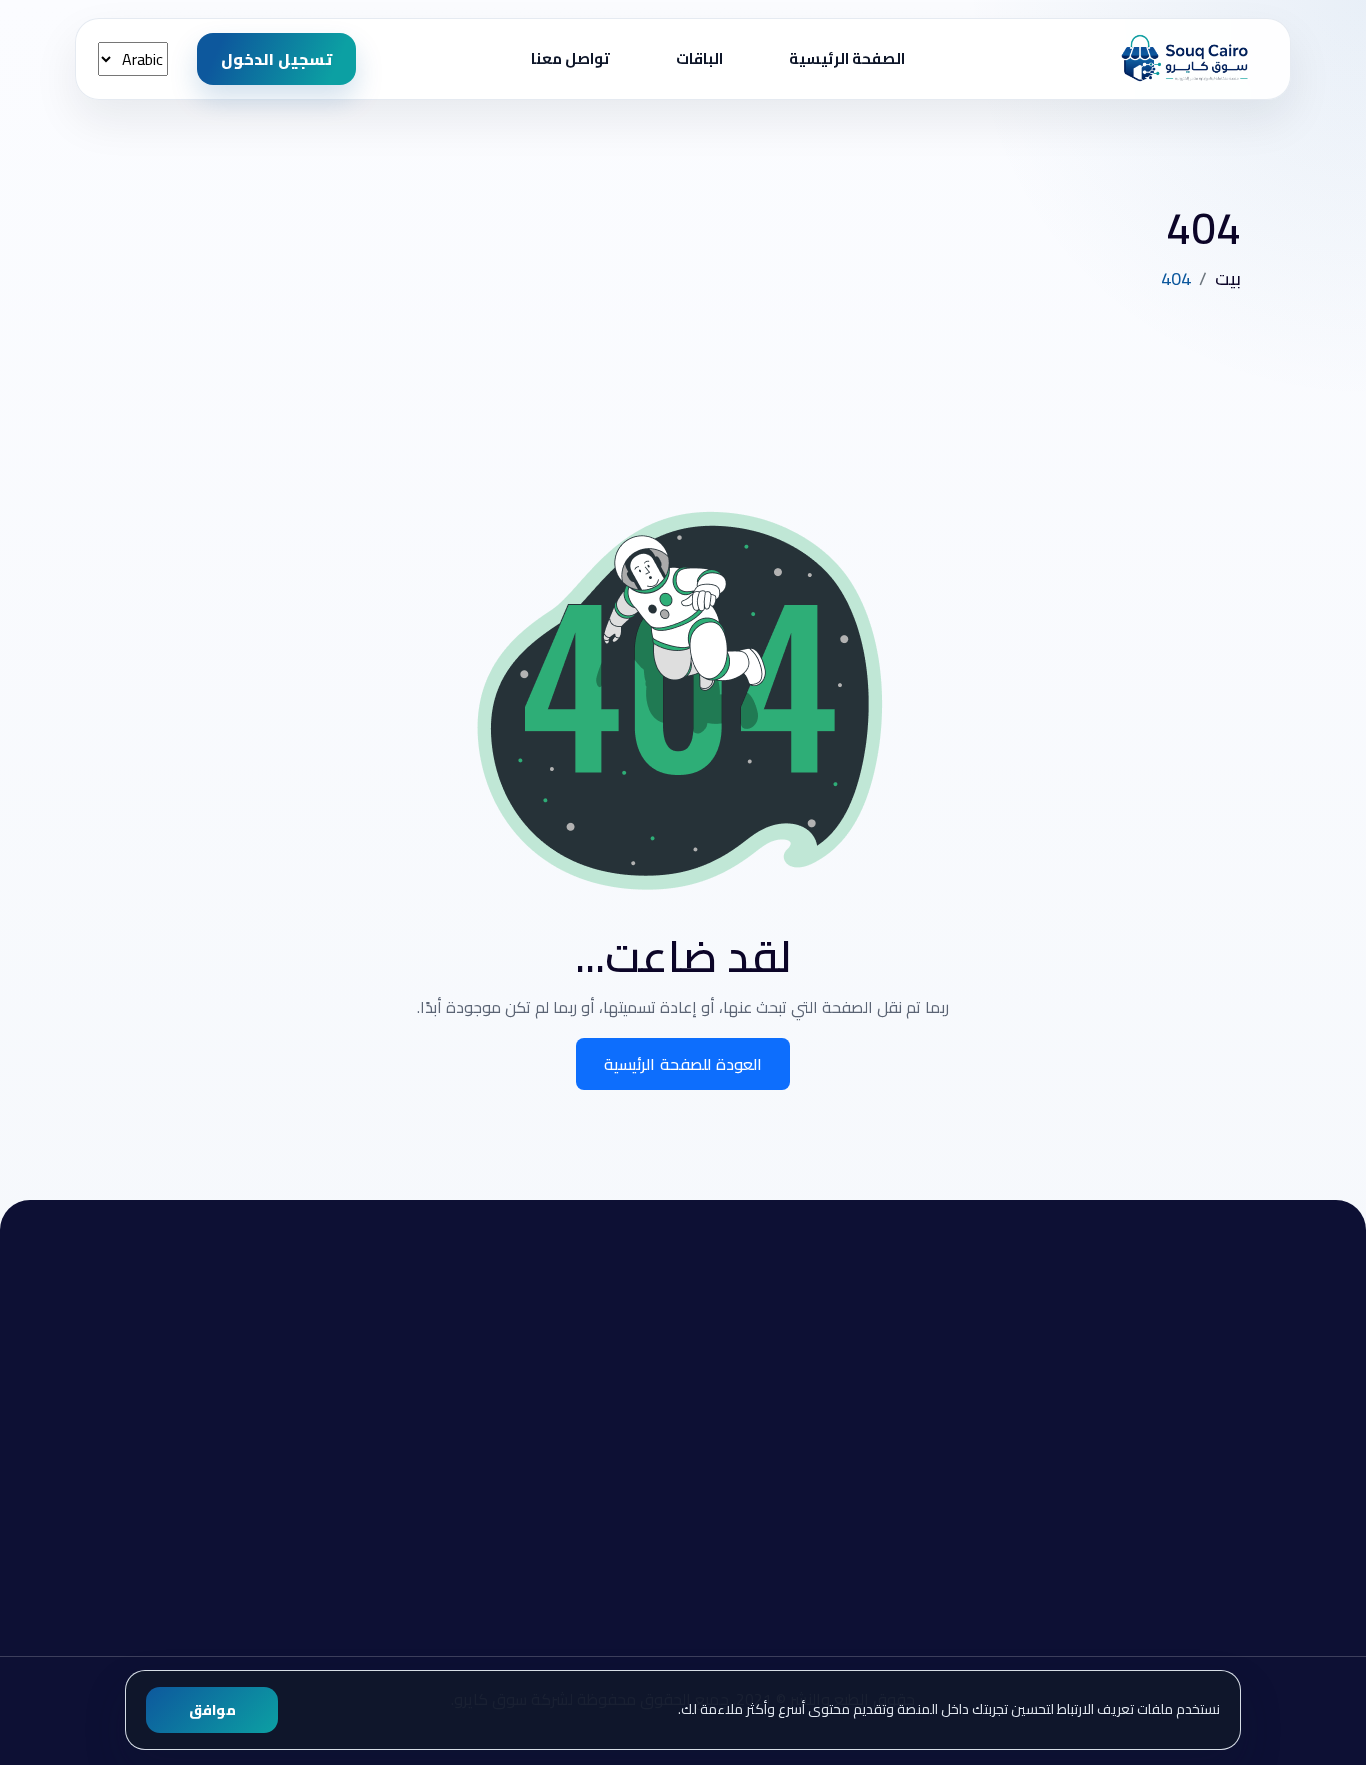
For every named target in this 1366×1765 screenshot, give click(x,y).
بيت (1228, 278)
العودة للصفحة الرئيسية (683, 1064)
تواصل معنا (570, 58)
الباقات (699, 58)
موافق (212, 1710)
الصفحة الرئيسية (847, 58)
